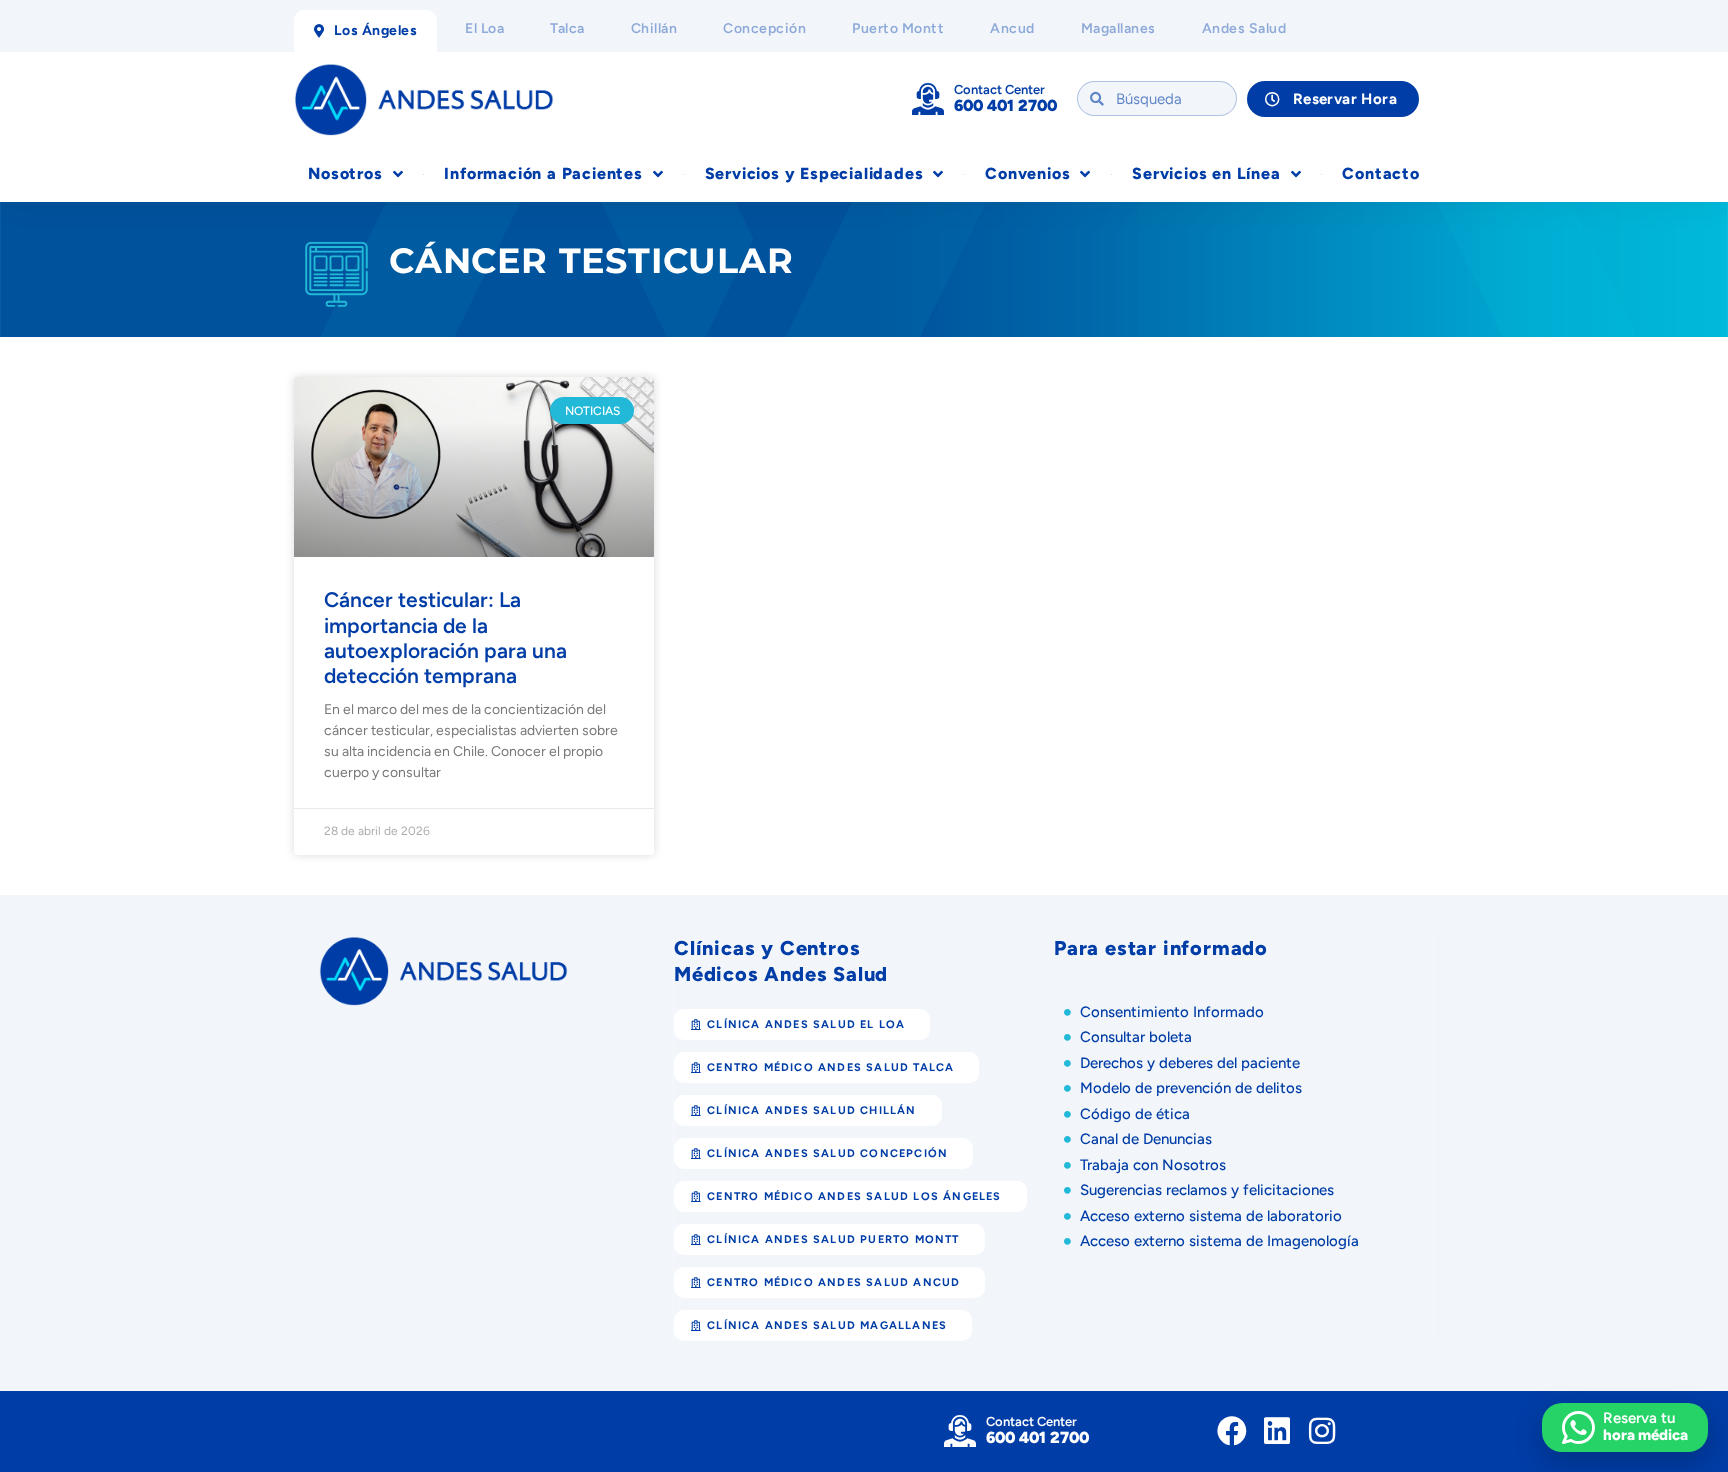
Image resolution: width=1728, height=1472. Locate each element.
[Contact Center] (928, 99)
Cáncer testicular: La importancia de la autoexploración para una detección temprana (445, 637)
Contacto (1380, 173)
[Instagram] (1322, 1431)
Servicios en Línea (1206, 173)
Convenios (1027, 173)
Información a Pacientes (543, 173)
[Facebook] (1232, 1431)
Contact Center (999, 89)
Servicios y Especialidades (814, 173)
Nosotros (345, 173)
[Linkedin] (1277, 1431)
